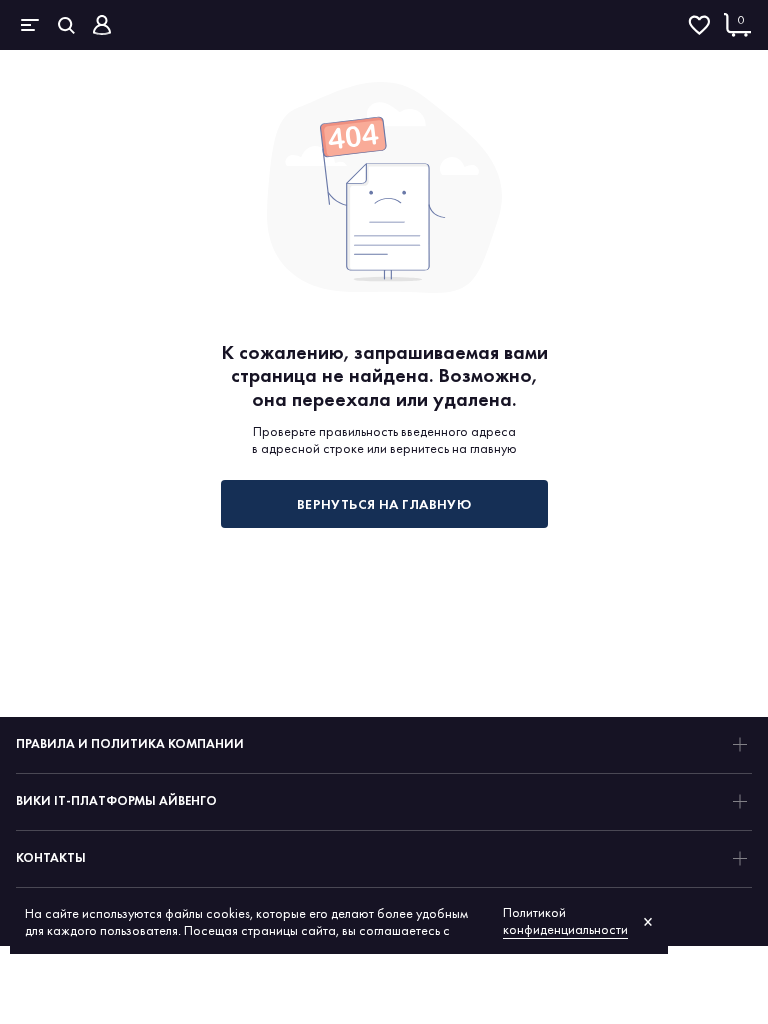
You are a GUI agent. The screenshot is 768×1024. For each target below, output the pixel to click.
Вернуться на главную (384, 504)
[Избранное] (699, 25)
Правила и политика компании (130, 743)
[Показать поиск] (66, 25)
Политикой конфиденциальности (565, 921)
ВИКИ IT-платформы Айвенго (116, 800)
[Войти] (102, 25)
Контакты (51, 857)
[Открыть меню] (30, 25)
